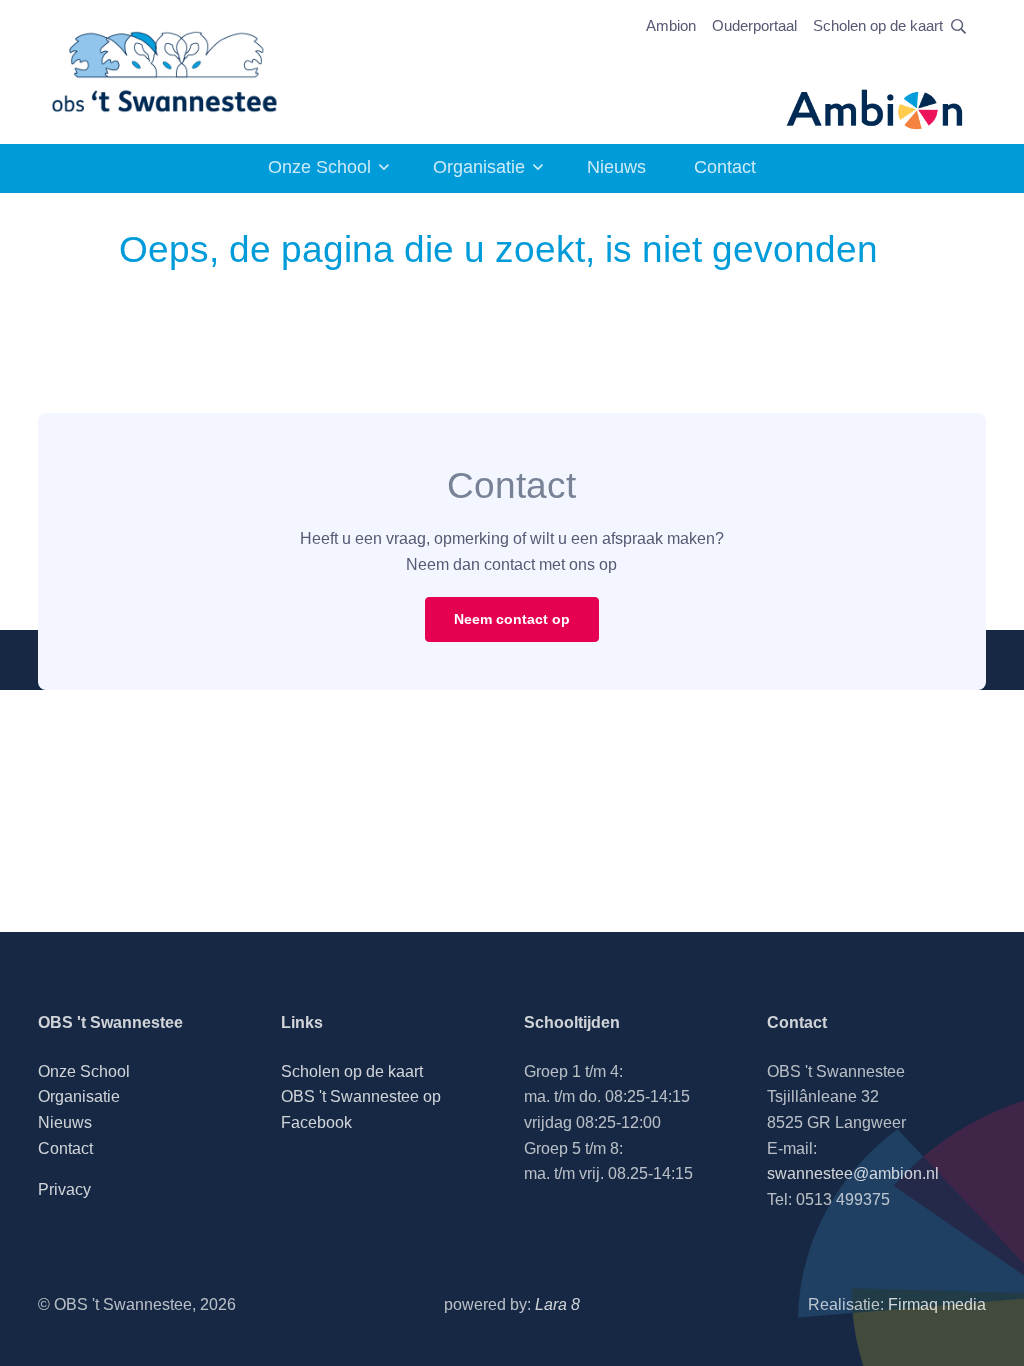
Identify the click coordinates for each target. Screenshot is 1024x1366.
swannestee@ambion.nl (853, 1173)
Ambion (671, 25)
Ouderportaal (754, 25)
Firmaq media (937, 1304)
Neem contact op (512, 619)
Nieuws (616, 167)
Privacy (64, 1189)
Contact (725, 167)
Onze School (319, 167)
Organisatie (479, 167)
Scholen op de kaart (878, 25)
